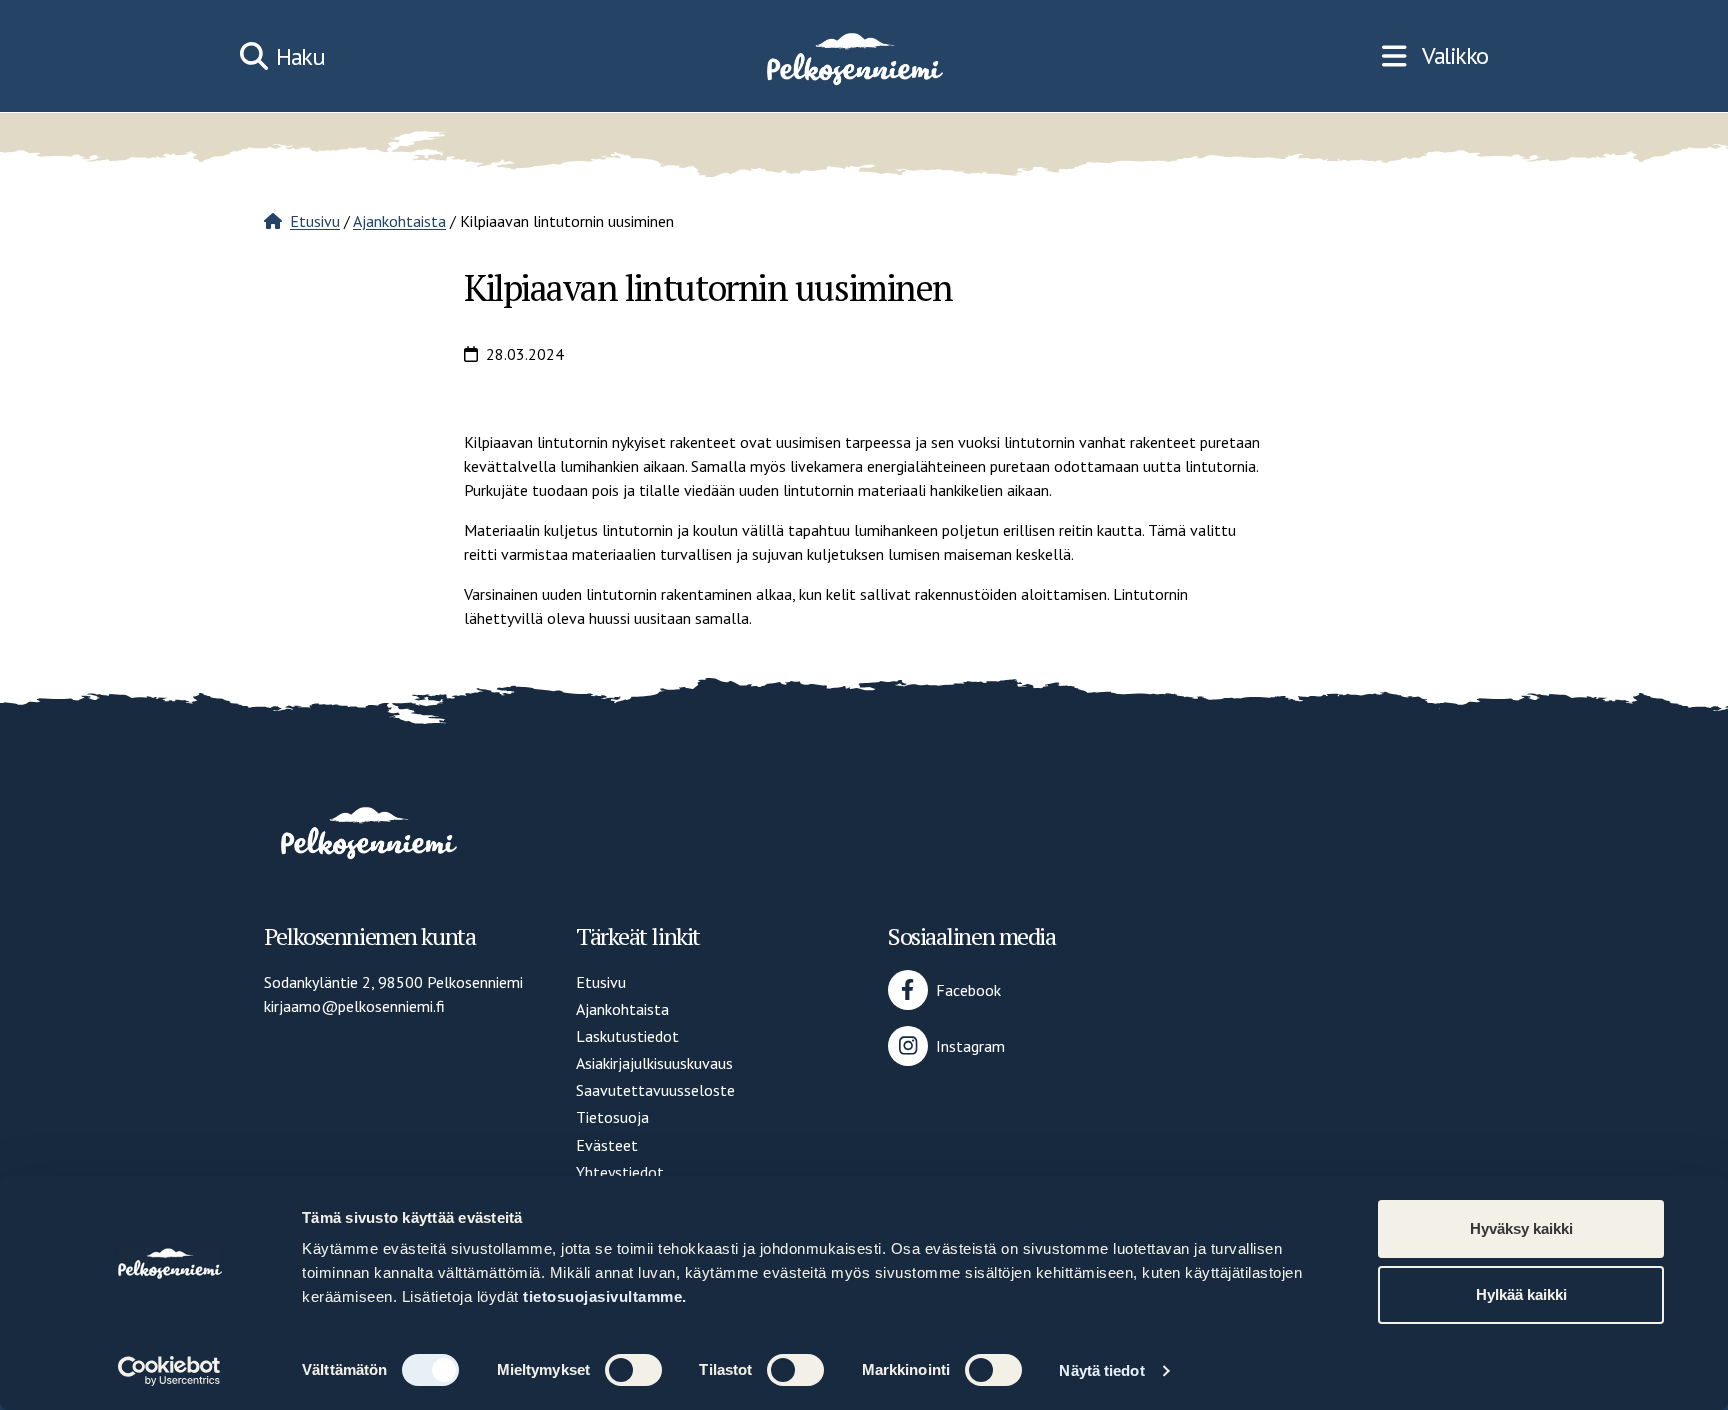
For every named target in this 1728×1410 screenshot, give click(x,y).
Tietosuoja (612, 1117)
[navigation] (1435, 56)
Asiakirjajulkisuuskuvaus (654, 1063)
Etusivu (315, 221)
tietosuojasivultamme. (605, 1296)
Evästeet (607, 1145)
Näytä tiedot (1101, 1370)
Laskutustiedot (627, 1036)
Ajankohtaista (399, 221)
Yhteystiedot (620, 1172)
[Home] (853, 56)
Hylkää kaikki (1521, 1294)
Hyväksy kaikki (1521, 1228)
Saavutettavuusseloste (655, 1090)
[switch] (633, 1370)
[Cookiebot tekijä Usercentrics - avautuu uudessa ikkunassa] (169, 1371)
